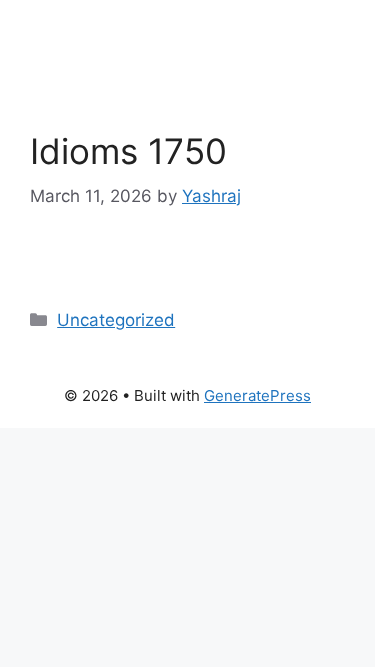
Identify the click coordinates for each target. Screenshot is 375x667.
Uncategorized (116, 320)
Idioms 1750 (128, 151)
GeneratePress (257, 395)
